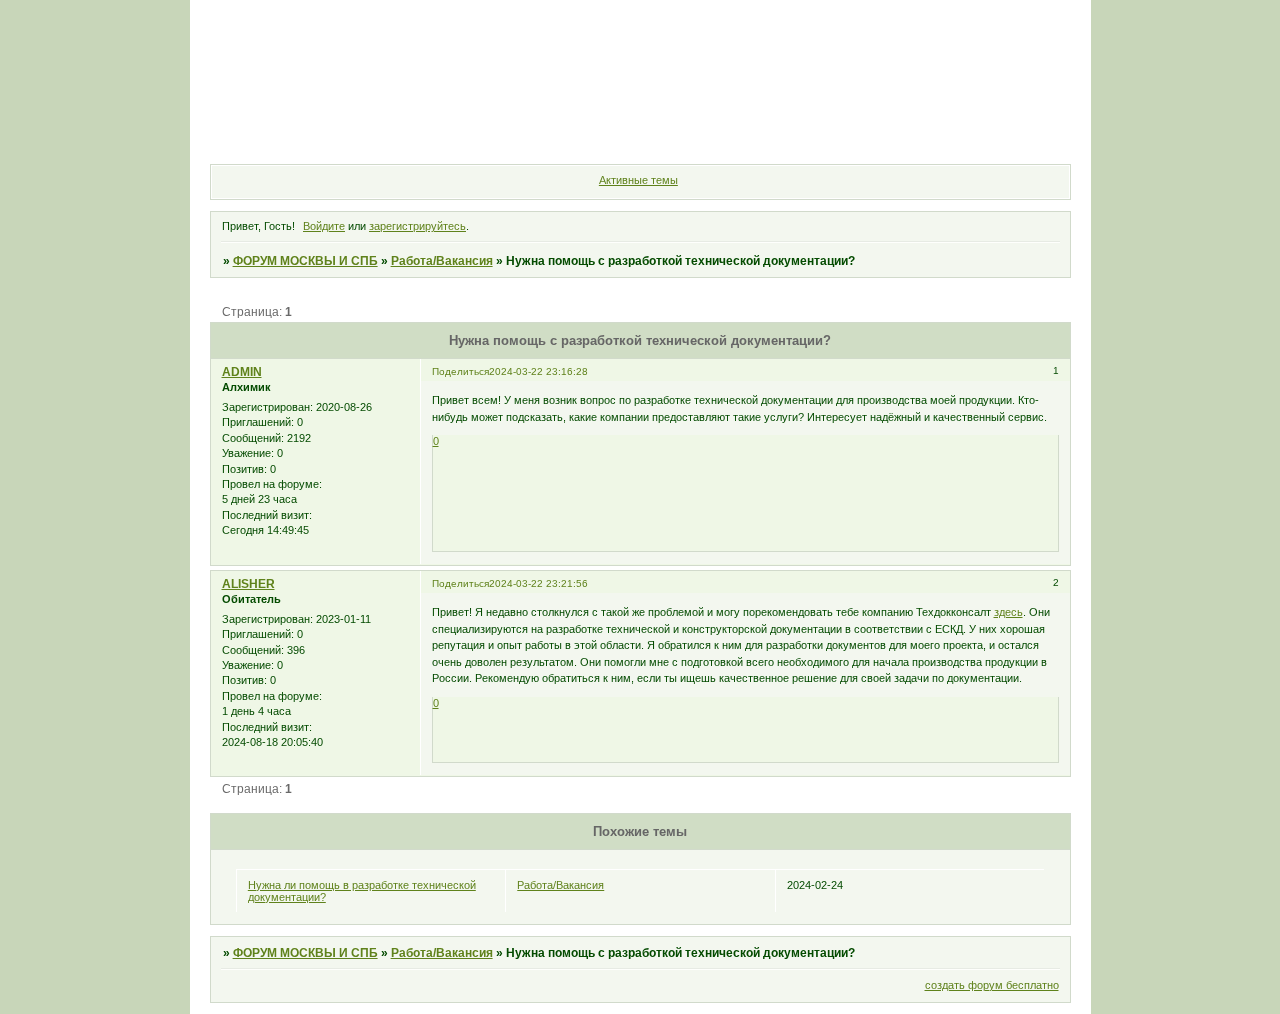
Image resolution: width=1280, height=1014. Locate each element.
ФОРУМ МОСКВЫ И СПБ (305, 261)
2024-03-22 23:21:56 (538, 583)
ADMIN (242, 372)
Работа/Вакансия (442, 261)
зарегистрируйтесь (417, 226)
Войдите (324, 226)
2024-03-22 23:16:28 (538, 371)
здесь (1008, 612)
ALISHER (248, 584)
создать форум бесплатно (992, 985)
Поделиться (460, 371)
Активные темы (638, 180)
